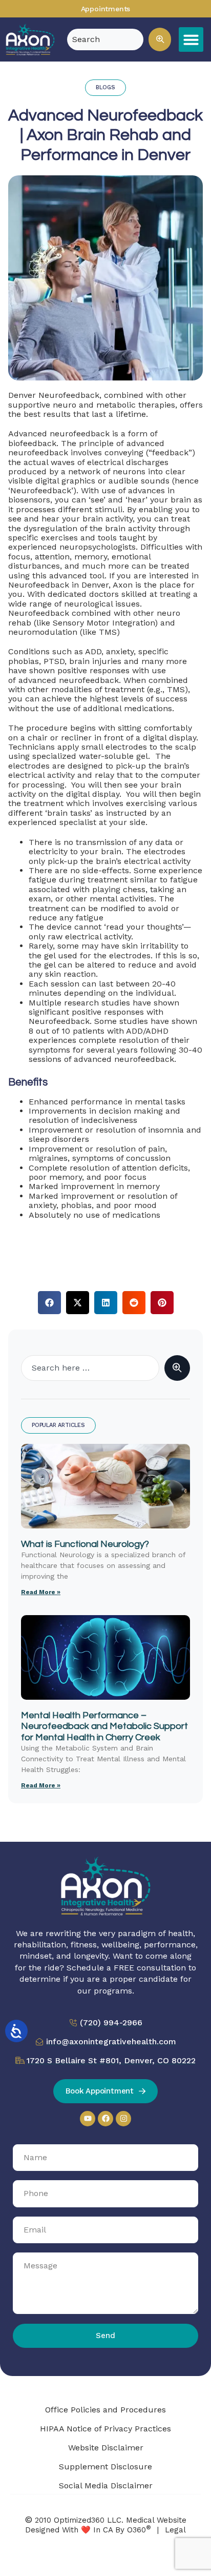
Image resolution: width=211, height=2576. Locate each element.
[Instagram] (123, 2119)
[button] (160, 39)
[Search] (177, 1368)
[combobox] (90, 1368)
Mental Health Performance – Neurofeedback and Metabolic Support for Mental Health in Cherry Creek (104, 1726)
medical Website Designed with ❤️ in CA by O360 (106, 2525)
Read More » (41, 1592)
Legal (175, 2530)
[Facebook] (105, 2119)
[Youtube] (88, 2119)
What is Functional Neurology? (85, 1544)
